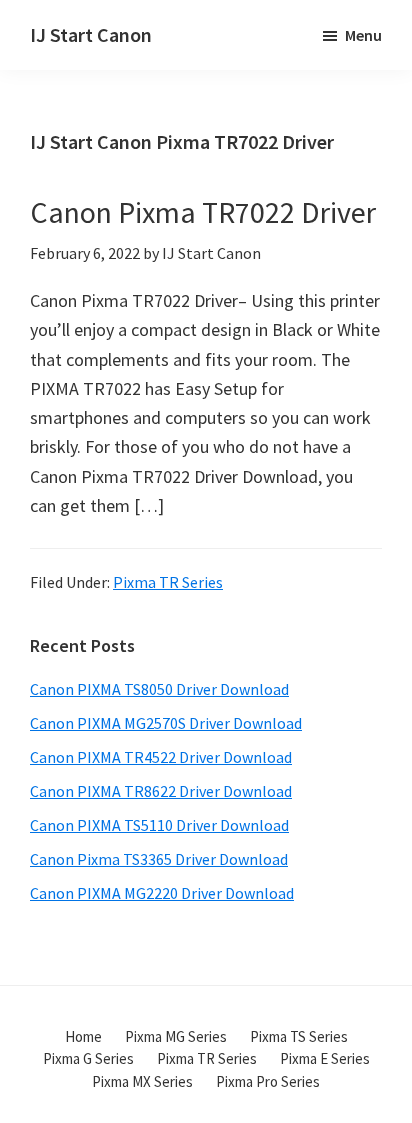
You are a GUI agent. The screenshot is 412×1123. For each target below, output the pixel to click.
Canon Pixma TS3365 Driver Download (159, 859)
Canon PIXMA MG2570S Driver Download (166, 723)
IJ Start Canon (91, 34)
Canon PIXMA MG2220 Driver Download (162, 893)
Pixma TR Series (168, 582)
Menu (363, 35)
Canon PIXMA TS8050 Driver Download (159, 689)
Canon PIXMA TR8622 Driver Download (161, 791)
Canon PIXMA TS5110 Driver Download (159, 825)
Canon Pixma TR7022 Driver (203, 212)
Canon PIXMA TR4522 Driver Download (161, 757)
